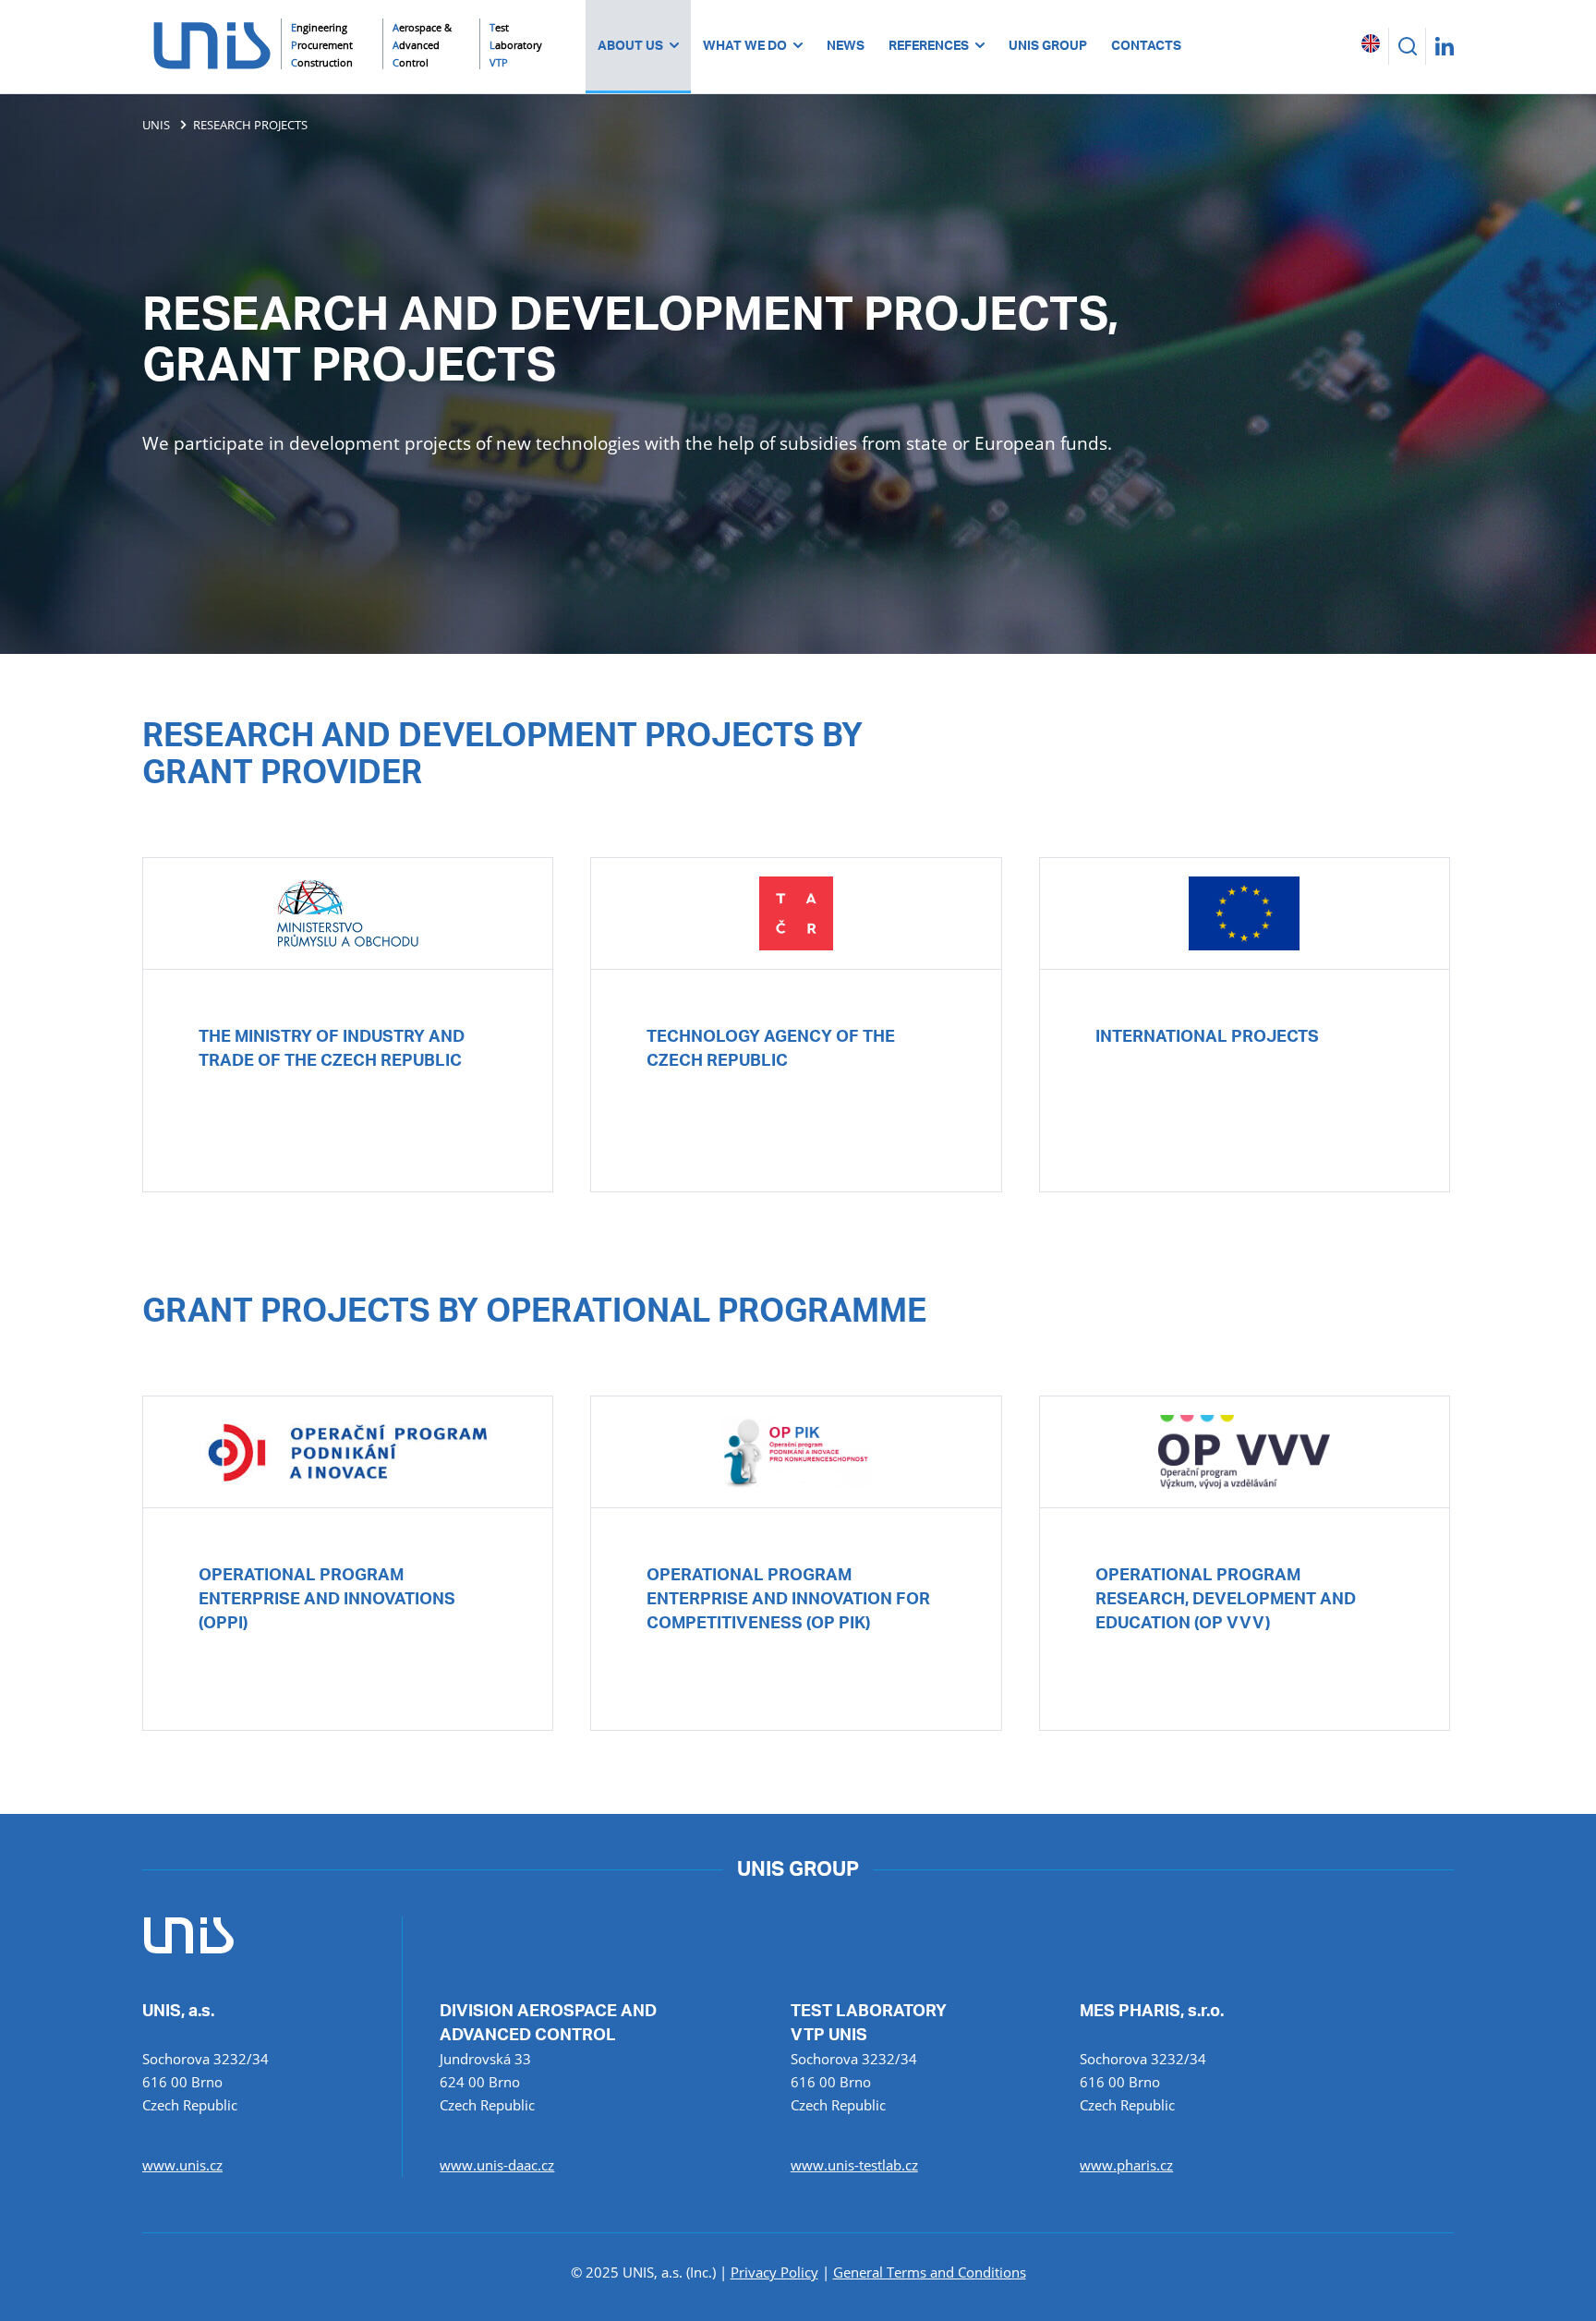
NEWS (846, 46)
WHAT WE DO (745, 46)
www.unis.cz (182, 2165)
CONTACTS (1146, 46)
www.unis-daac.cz (497, 2165)
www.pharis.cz (1126, 2165)
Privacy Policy (774, 2272)
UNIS (156, 125)
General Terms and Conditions (930, 2272)
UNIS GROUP (1048, 46)
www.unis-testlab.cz (854, 2165)
